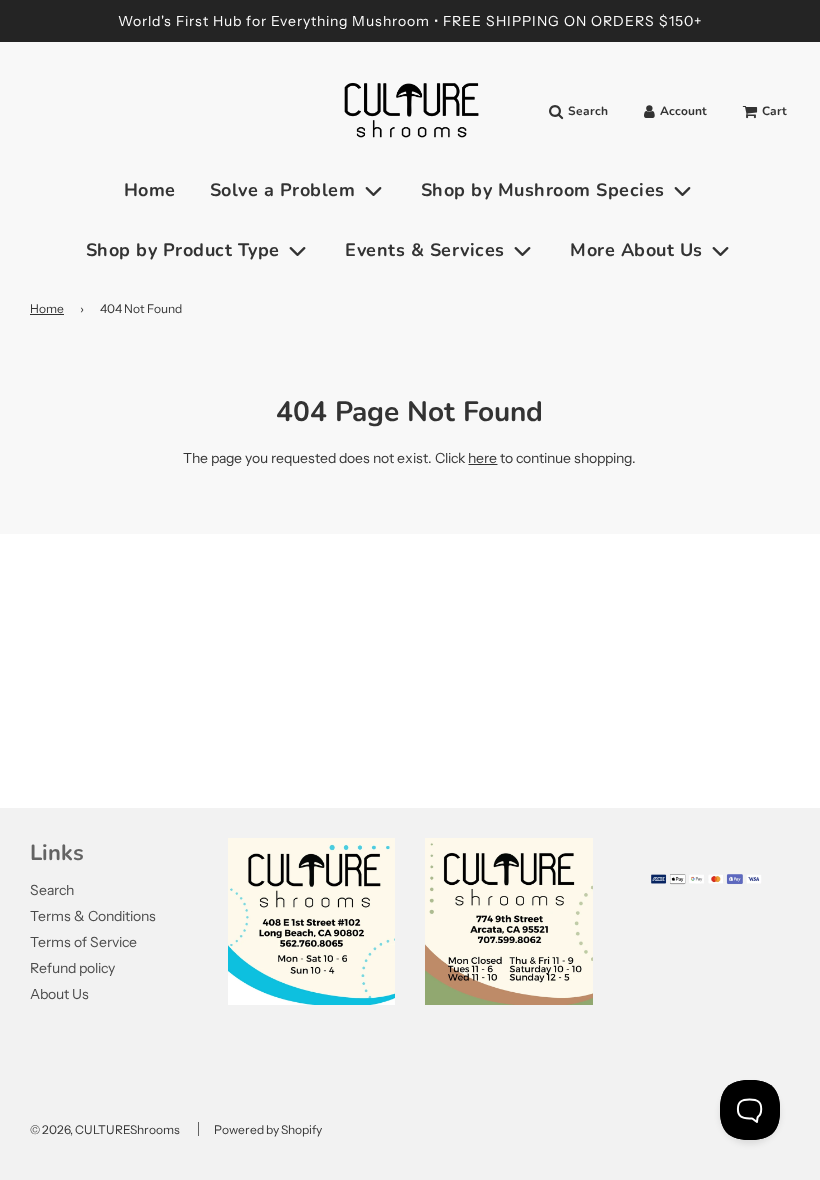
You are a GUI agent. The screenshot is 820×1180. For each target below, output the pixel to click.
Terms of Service (83, 942)
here (482, 458)
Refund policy (72, 968)
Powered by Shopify (268, 1129)
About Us (59, 994)
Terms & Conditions (93, 916)
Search (52, 890)
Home (150, 190)
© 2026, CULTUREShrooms (105, 1129)
